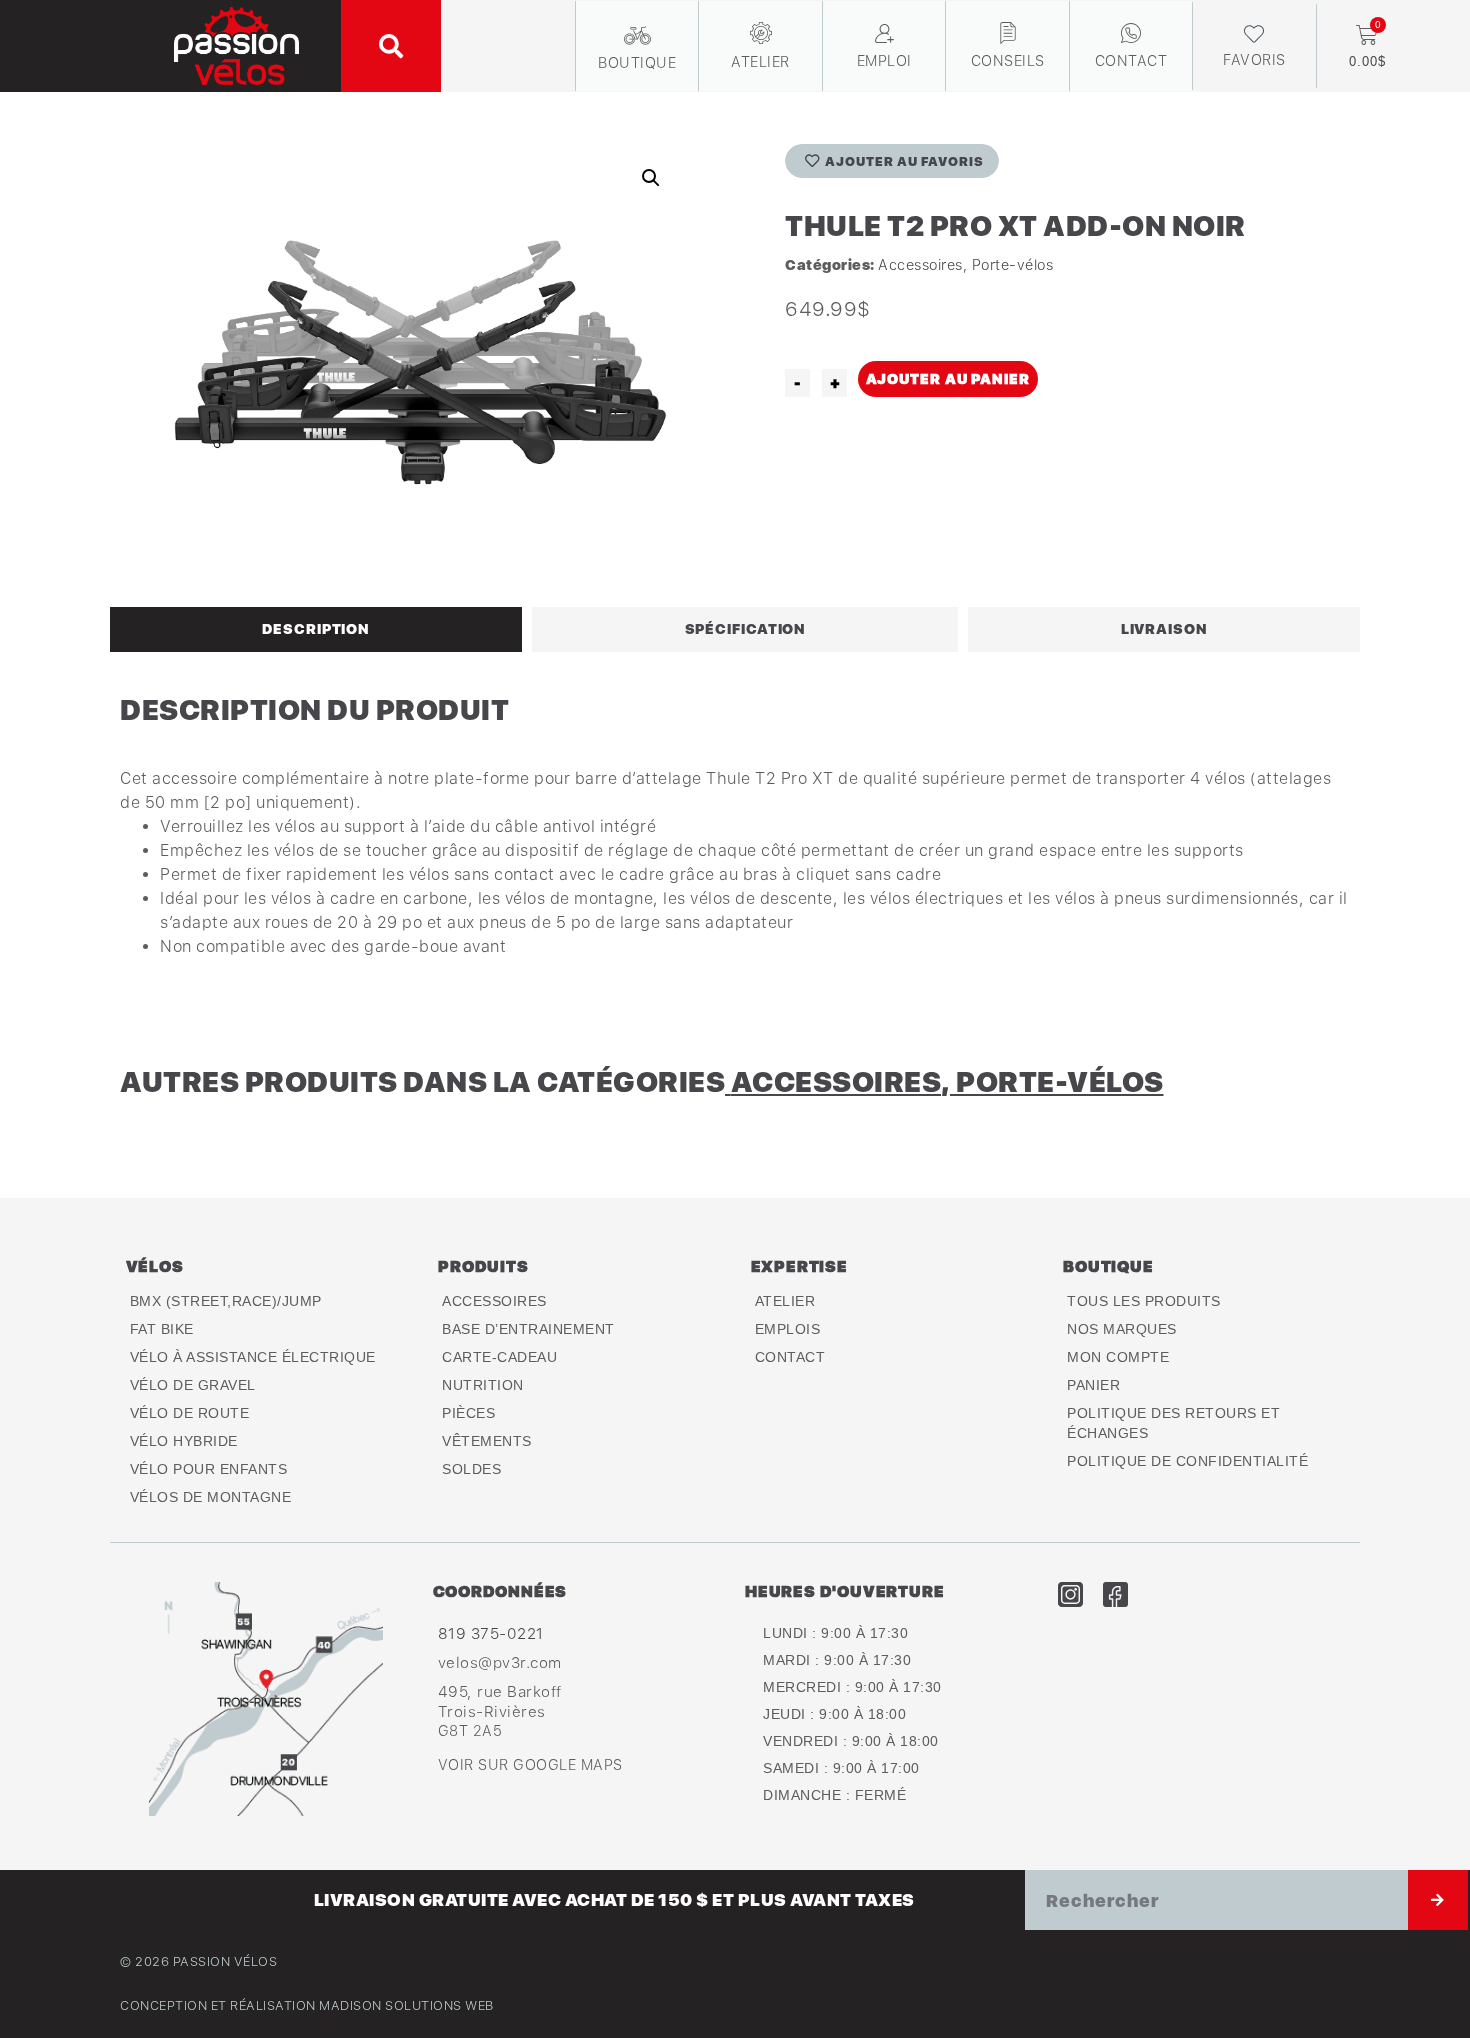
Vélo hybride (184, 1441)
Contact (790, 1357)
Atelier (785, 1301)
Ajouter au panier (948, 378)
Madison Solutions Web (406, 2005)
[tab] (316, 629)
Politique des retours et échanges (1173, 1423)
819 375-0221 (491, 1633)
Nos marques (1122, 1329)
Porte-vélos (1013, 264)
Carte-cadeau (499, 1357)
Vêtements (487, 1441)
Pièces (468, 1413)
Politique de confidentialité (1187, 1461)
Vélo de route (190, 1413)
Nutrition (483, 1385)
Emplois (788, 1329)
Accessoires (920, 264)
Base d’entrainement (528, 1329)
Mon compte (1118, 1357)
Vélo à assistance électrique (253, 1357)
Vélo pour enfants (209, 1469)
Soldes (471, 1469)
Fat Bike (162, 1329)
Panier (1093, 1385)
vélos (155, 1266)
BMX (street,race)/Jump (226, 1301)
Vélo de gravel (193, 1385)
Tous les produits (1144, 1301)
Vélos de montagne (211, 1497)
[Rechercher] (1438, 1900)
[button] (391, 46)
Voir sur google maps (530, 1764)
